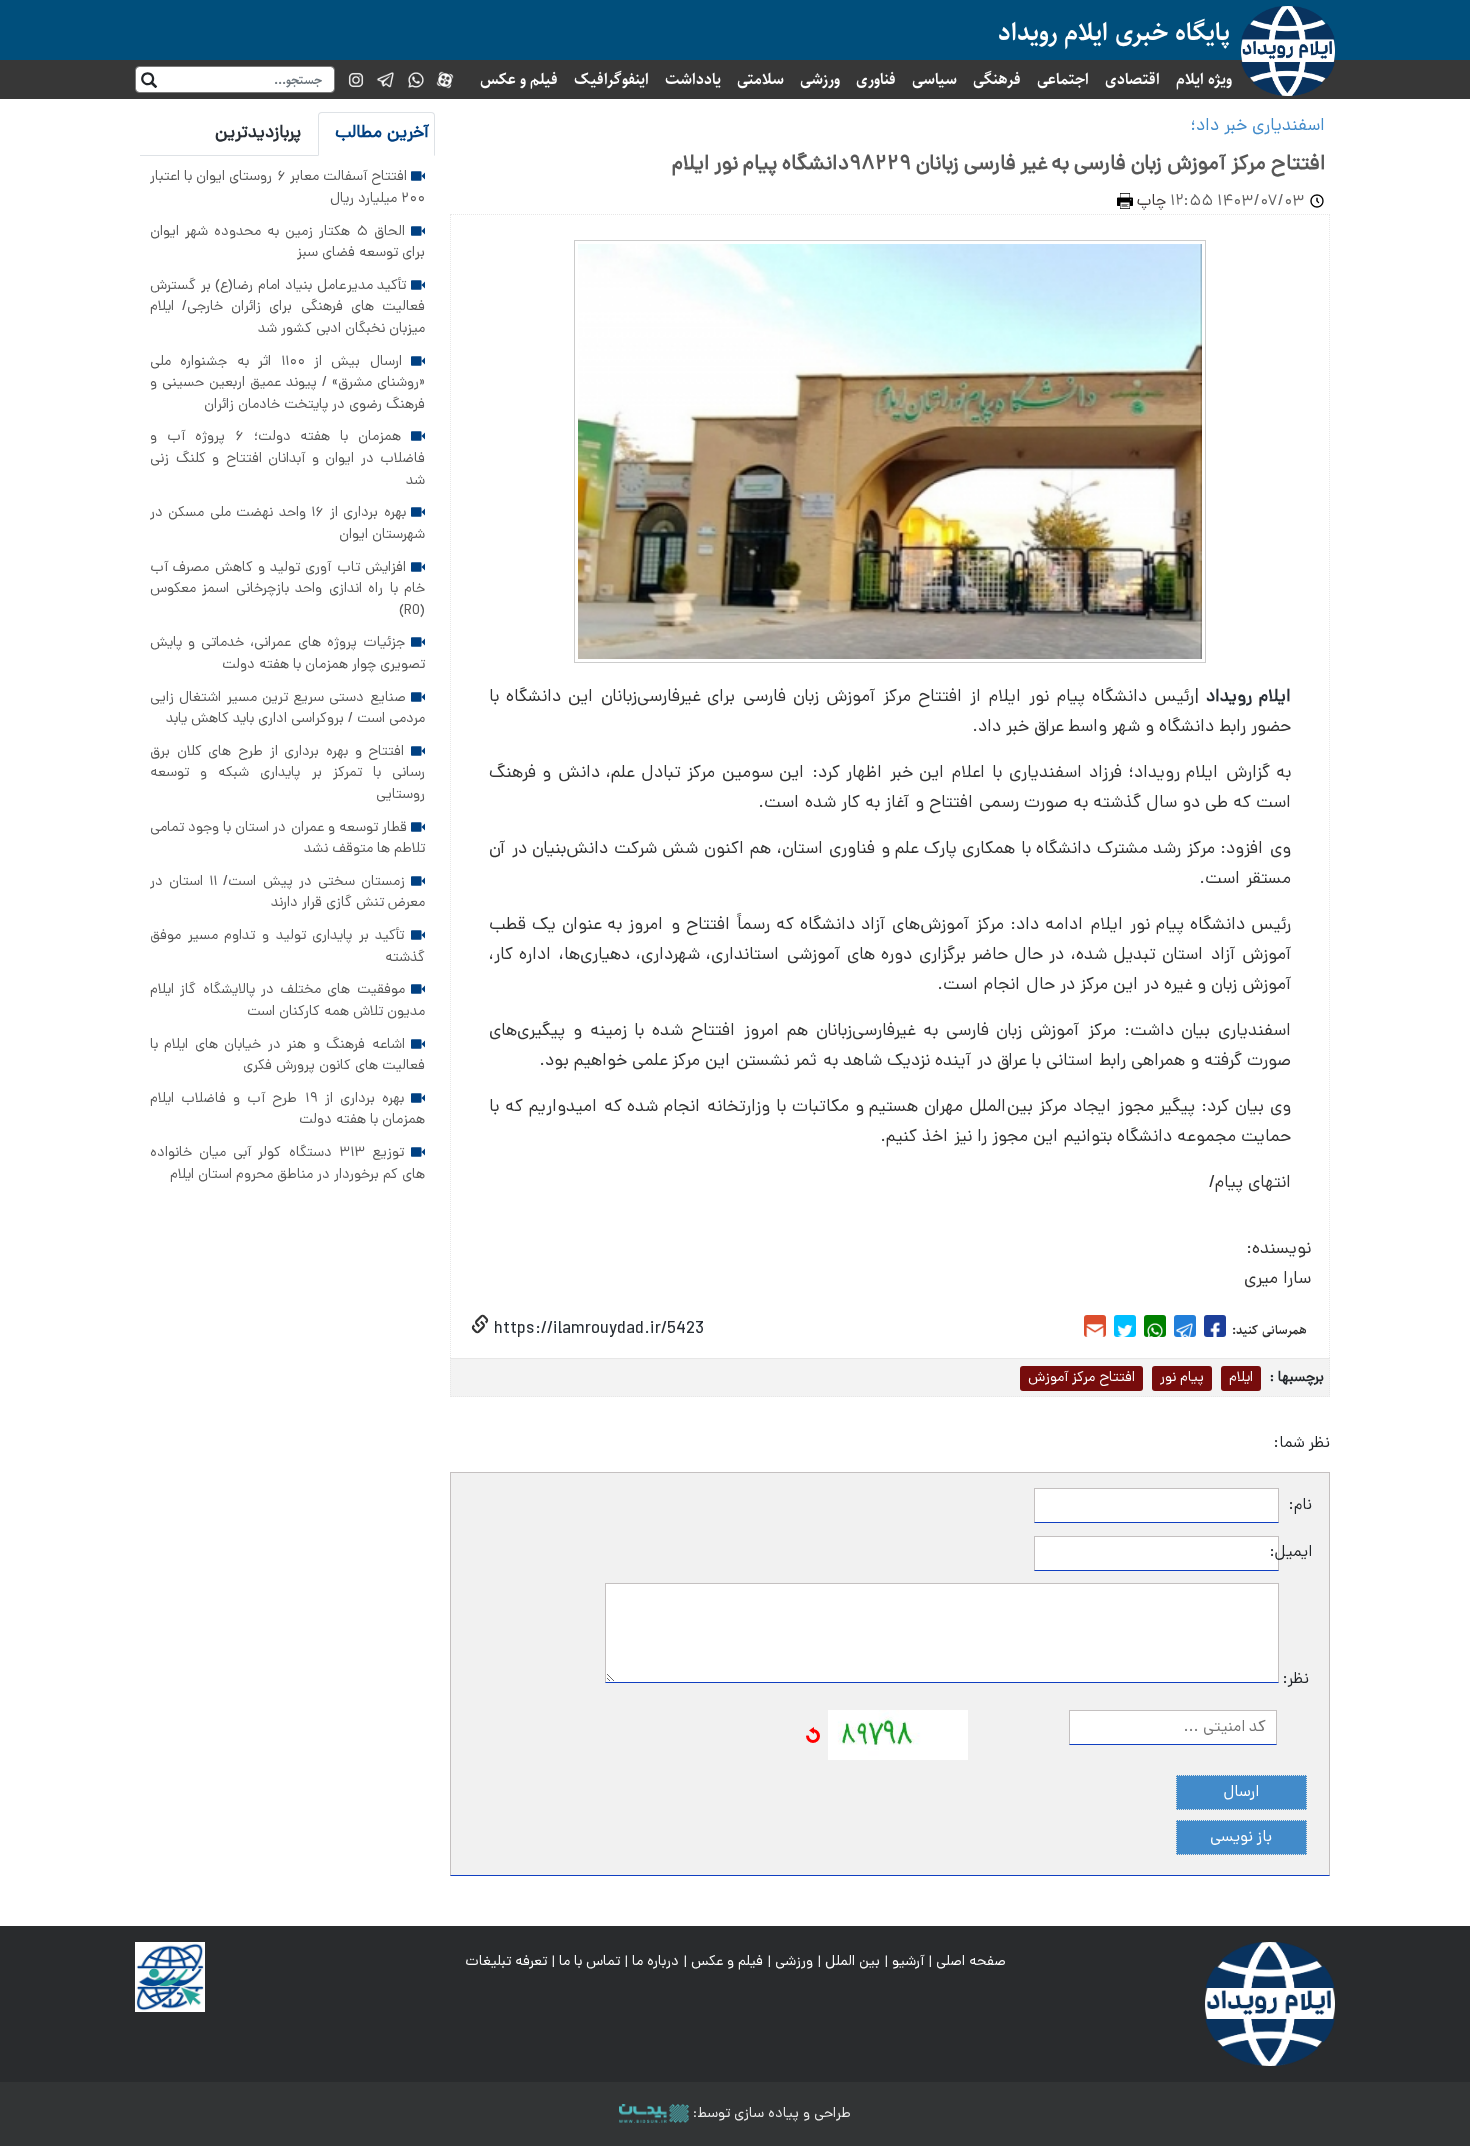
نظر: (1296, 1680)
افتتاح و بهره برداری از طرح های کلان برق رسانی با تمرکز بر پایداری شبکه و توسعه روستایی (287, 773)
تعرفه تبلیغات (506, 1962)
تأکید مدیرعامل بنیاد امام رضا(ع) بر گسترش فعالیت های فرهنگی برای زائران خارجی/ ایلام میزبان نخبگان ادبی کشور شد (287, 307)
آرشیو (908, 1962)
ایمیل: (1295, 1553)
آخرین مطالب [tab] (382, 133)
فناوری (876, 79)
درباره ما (655, 1962)
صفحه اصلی (971, 1962)
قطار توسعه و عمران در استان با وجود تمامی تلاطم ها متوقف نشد (287, 839)
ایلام (1241, 1378)
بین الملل (852, 1962)
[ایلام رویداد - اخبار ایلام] (1270, 2005)
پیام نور (1182, 1378)
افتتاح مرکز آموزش (1081, 1378)
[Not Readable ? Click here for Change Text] (813, 1736)
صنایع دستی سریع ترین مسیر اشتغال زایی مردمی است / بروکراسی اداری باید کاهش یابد (287, 709)
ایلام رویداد (1248, 697)
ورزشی (820, 79)
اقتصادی (1132, 79)
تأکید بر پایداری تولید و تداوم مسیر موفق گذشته (287, 947)
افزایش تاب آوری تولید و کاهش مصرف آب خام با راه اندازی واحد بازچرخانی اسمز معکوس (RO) (287, 589)
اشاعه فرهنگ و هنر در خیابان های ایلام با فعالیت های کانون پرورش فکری (287, 1056)
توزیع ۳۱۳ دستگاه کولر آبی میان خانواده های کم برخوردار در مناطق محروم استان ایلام (287, 1164)
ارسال (1241, 1793)
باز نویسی (1241, 1838)
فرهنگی (997, 79)
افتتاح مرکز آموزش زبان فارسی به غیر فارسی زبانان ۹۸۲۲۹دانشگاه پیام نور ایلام (998, 165)
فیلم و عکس (519, 79)
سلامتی (760, 79)
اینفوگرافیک (611, 79)
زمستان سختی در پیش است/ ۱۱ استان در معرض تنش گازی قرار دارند (287, 893)
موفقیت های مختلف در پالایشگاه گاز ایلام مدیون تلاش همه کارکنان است (287, 1001)
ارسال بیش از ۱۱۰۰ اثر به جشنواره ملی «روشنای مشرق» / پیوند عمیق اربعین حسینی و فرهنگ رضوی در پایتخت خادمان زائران (287, 383)
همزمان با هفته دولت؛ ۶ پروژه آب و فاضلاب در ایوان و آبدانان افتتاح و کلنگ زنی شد (287, 458)
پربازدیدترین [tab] (258, 133)
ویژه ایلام (1204, 79)
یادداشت (693, 79)
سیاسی (934, 79)
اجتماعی (1063, 79)
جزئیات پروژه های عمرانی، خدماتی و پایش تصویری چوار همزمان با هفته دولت (287, 654)
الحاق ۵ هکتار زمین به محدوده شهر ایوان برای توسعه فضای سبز (287, 243)
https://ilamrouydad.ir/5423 (596, 1329)
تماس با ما (589, 1962)
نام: (1300, 1506)
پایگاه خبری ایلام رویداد (1114, 32)
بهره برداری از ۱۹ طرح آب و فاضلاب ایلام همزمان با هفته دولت (287, 1110)
